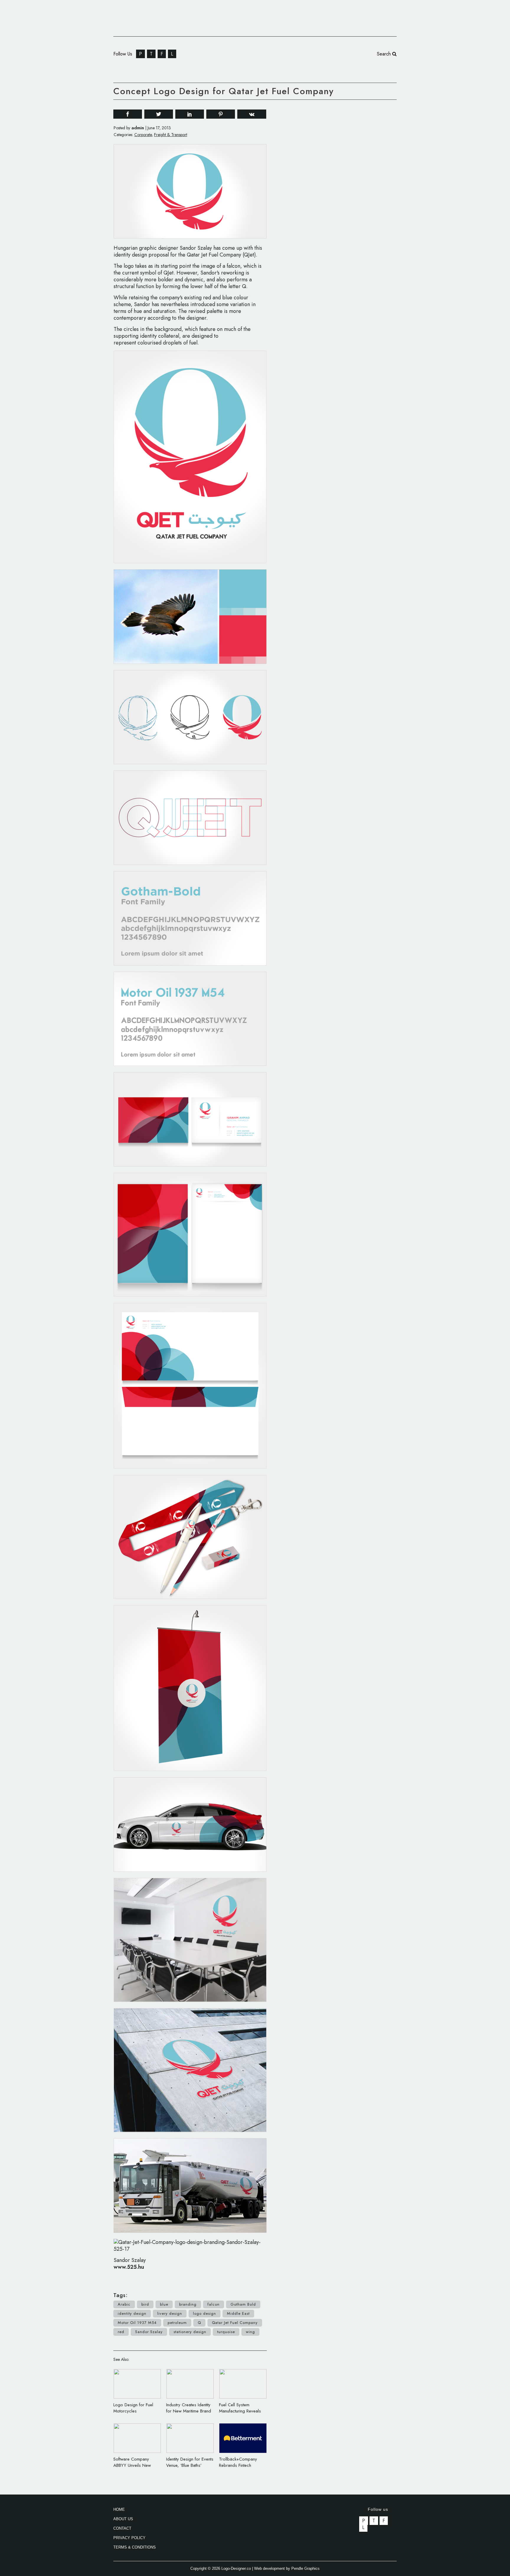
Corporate (143, 135)
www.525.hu (129, 2267)
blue (164, 2304)
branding (188, 2304)
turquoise (226, 2332)
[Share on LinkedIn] (190, 114)
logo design (205, 2313)
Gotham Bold (243, 2304)
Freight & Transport (171, 135)
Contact (122, 2528)
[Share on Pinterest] (221, 114)
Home (119, 2509)
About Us (123, 2519)
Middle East (238, 2313)
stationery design (190, 2332)
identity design (132, 2313)
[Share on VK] (252, 113)
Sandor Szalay (149, 2332)
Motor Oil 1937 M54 (137, 2323)
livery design (170, 2313)
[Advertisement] (352, 194)
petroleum (177, 2323)
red (121, 2332)
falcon (214, 2304)
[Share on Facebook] (128, 114)
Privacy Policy (129, 2538)
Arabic (124, 2304)
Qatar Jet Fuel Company (235, 2323)
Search (385, 54)
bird (145, 2304)
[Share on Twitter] (159, 114)
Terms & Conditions (135, 2547)
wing (250, 2332)
